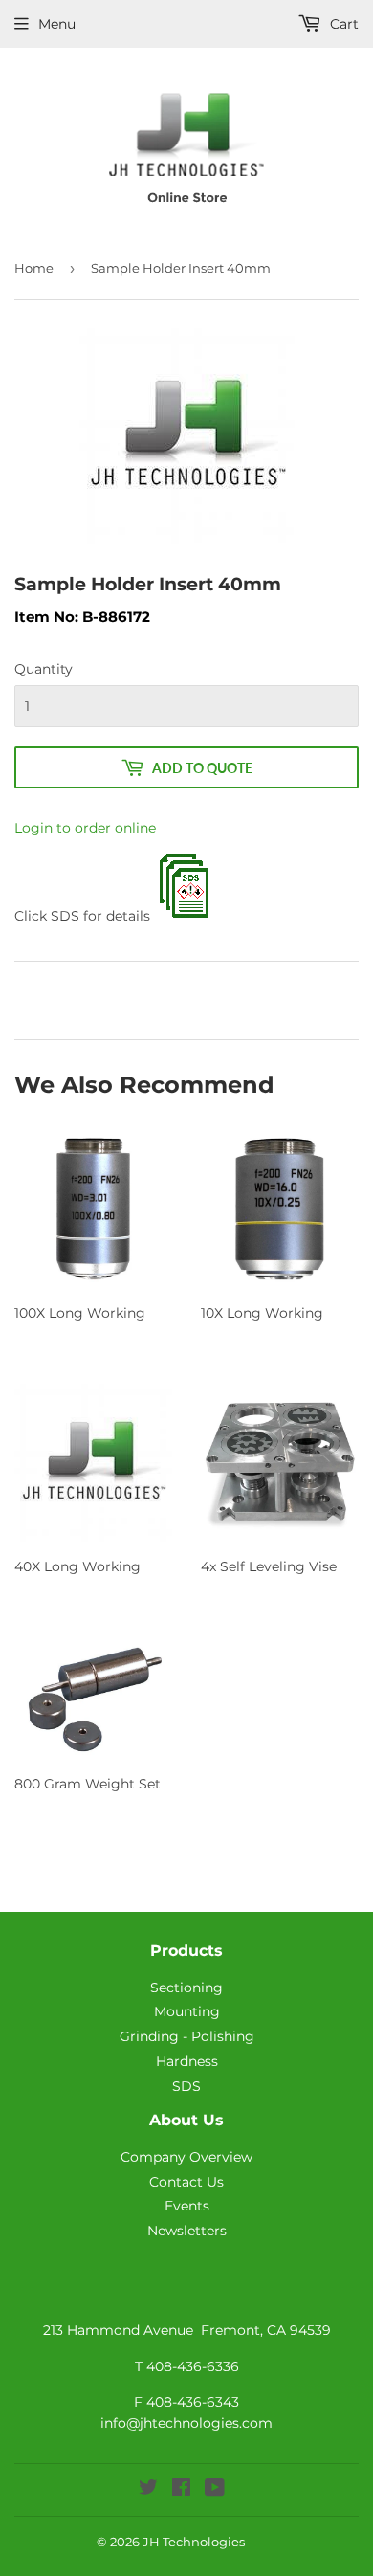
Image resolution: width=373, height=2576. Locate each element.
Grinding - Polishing (187, 2036)
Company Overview (186, 2157)
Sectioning (186, 1988)
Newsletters (187, 2231)
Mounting (187, 2011)
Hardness (187, 2061)
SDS (186, 2086)
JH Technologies (194, 2542)
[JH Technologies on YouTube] (215, 2490)
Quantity (44, 669)
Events (187, 2206)
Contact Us (186, 2182)
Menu (57, 24)
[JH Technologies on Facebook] (181, 2490)
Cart (342, 24)
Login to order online (85, 828)
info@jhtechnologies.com (186, 2423)
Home (34, 268)
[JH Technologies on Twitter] (148, 2490)
